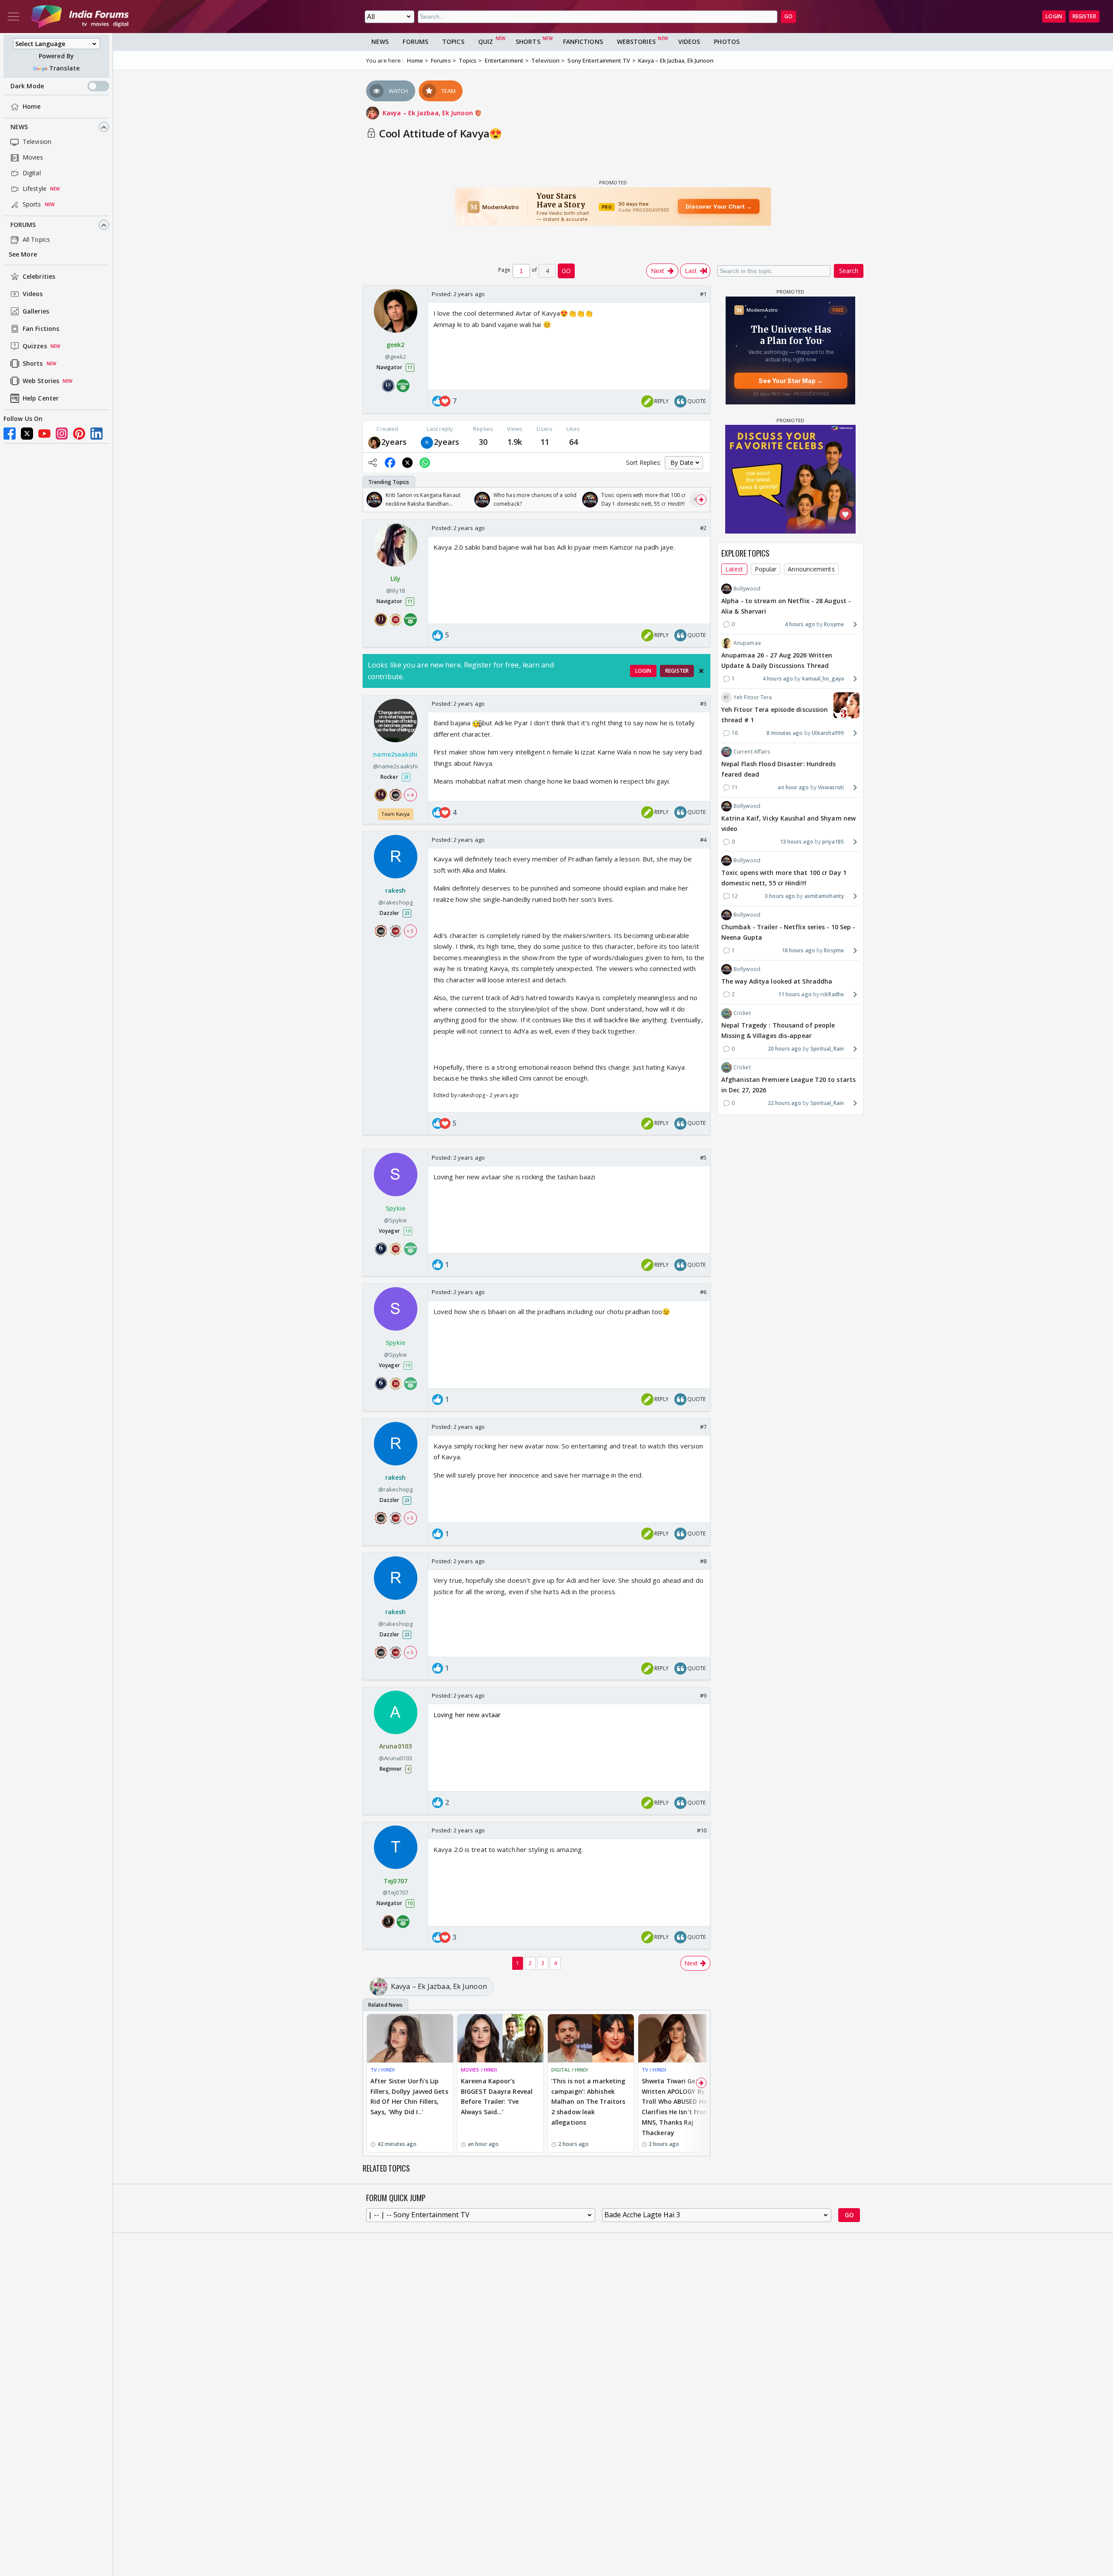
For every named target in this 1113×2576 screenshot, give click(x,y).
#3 (703, 704)
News (19, 127)
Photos (727, 42)
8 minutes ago (785, 733)
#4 (703, 840)
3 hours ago (780, 896)
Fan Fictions (41, 329)
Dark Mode (27, 86)
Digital (32, 173)
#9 (703, 1695)
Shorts (33, 364)
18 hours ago (798, 950)
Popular (766, 569)
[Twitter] (27, 434)
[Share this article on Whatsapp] (425, 463)
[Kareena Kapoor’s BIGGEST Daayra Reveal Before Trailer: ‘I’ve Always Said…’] (500, 2038)
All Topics (36, 240)
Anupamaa (747, 643)
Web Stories (41, 381)
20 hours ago (785, 1049)
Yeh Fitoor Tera (753, 697)
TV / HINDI (383, 2070)
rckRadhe (832, 994)
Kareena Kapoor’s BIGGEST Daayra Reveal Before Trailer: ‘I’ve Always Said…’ (497, 2096)
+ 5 (410, 931)
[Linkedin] (97, 434)
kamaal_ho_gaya (823, 679)
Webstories (636, 42)
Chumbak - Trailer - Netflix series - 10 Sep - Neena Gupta (788, 932)
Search (849, 271)
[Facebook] (10, 434)
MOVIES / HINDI (479, 2070)
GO (788, 16)
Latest (734, 569)
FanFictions (583, 42)
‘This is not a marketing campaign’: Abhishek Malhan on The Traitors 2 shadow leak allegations (588, 2102)
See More (23, 255)
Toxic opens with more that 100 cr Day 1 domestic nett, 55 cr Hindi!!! (784, 878)
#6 (703, 1292)
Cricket (742, 1013)
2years (394, 442)
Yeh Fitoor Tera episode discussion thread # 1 (775, 715)
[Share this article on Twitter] (407, 463)
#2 (703, 528)
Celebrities (39, 277)
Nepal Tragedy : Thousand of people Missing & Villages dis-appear (778, 1031)
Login (1054, 16)
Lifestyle (35, 189)
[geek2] (374, 442)
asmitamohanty (824, 896)
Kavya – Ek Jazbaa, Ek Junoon (429, 113)
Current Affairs (752, 752)
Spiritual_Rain (827, 1049)
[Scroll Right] (701, 500)
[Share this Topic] (373, 463)
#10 (702, 1830)
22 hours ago (785, 1103)
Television (37, 142)
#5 (703, 1158)
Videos (33, 294)
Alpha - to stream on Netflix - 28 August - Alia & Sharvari (786, 606)
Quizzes (35, 346)
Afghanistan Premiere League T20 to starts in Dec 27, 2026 (788, 1085)
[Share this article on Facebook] (390, 463)
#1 (703, 294)
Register (1084, 16)
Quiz (486, 42)
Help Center (41, 399)
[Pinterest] (79, 434)
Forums (23, 225)
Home (32, 107)
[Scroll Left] (372, 500)
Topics (453, 42)
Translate (64, 68)
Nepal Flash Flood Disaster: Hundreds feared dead (779, 769)
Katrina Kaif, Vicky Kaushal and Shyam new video (788, 823)
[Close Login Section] (701, 671)
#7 (703, 1427)
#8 (703, 1561)
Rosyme (834, 624)
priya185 (833, 842)
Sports (32, 205)
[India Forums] (80, 17)
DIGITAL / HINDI (570, 2070)
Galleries (36, 312)
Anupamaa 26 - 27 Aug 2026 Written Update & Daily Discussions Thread (777, 660)
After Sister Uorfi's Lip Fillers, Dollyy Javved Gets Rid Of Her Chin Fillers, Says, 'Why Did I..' (409, 2096)
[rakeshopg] (427, 442)
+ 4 (410, 795)
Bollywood (747, 589)
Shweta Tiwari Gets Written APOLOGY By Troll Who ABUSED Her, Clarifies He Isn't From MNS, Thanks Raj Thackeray (676, 2107)
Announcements (811, 569)
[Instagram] (62, 434)
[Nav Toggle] (13, 17)
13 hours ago (797, 842)
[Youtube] (44, 434)
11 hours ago (795, 994)
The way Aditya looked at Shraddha (777, 981)
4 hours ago (800, 624)
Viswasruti (831, 787)
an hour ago (793, 787)
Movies (33, 158)
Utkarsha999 (828, 733)
